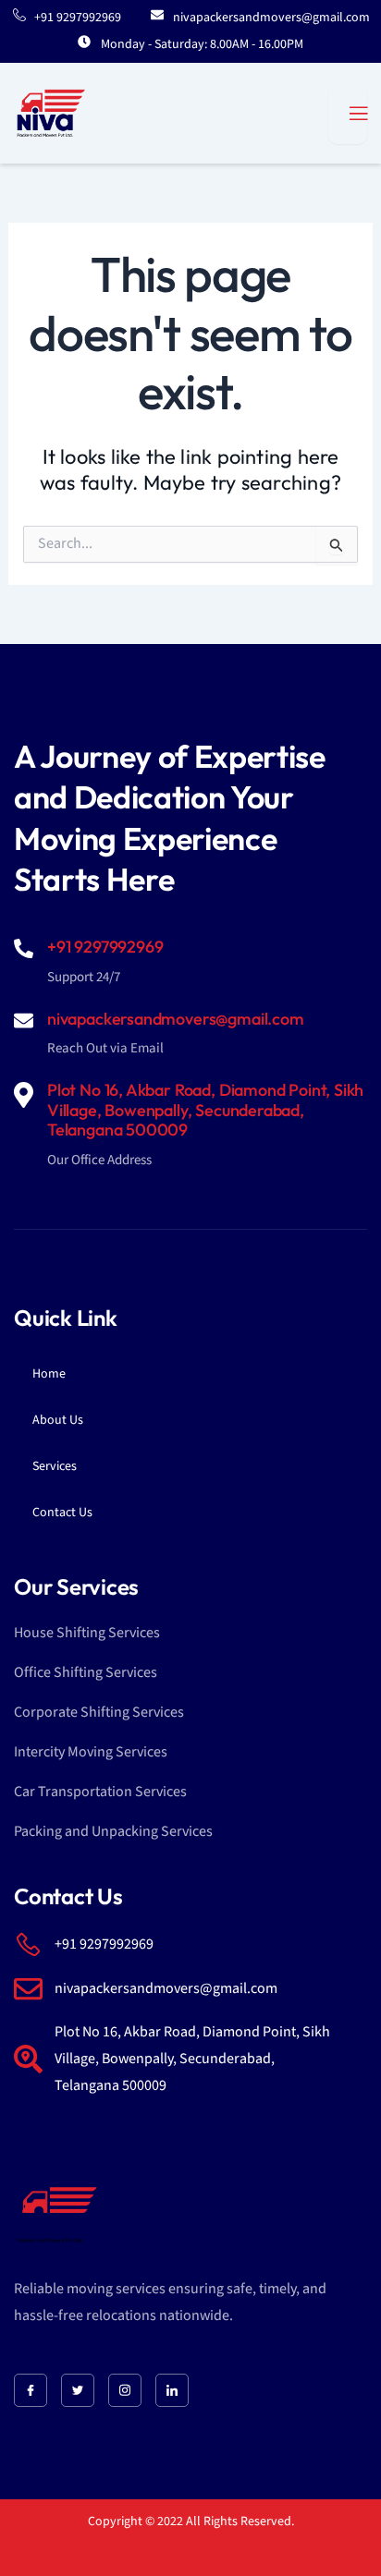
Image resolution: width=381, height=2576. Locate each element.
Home (49, 1374)
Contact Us (62, 1513)
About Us (58, 1420)
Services (55, 1466)
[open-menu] (348, 114)
